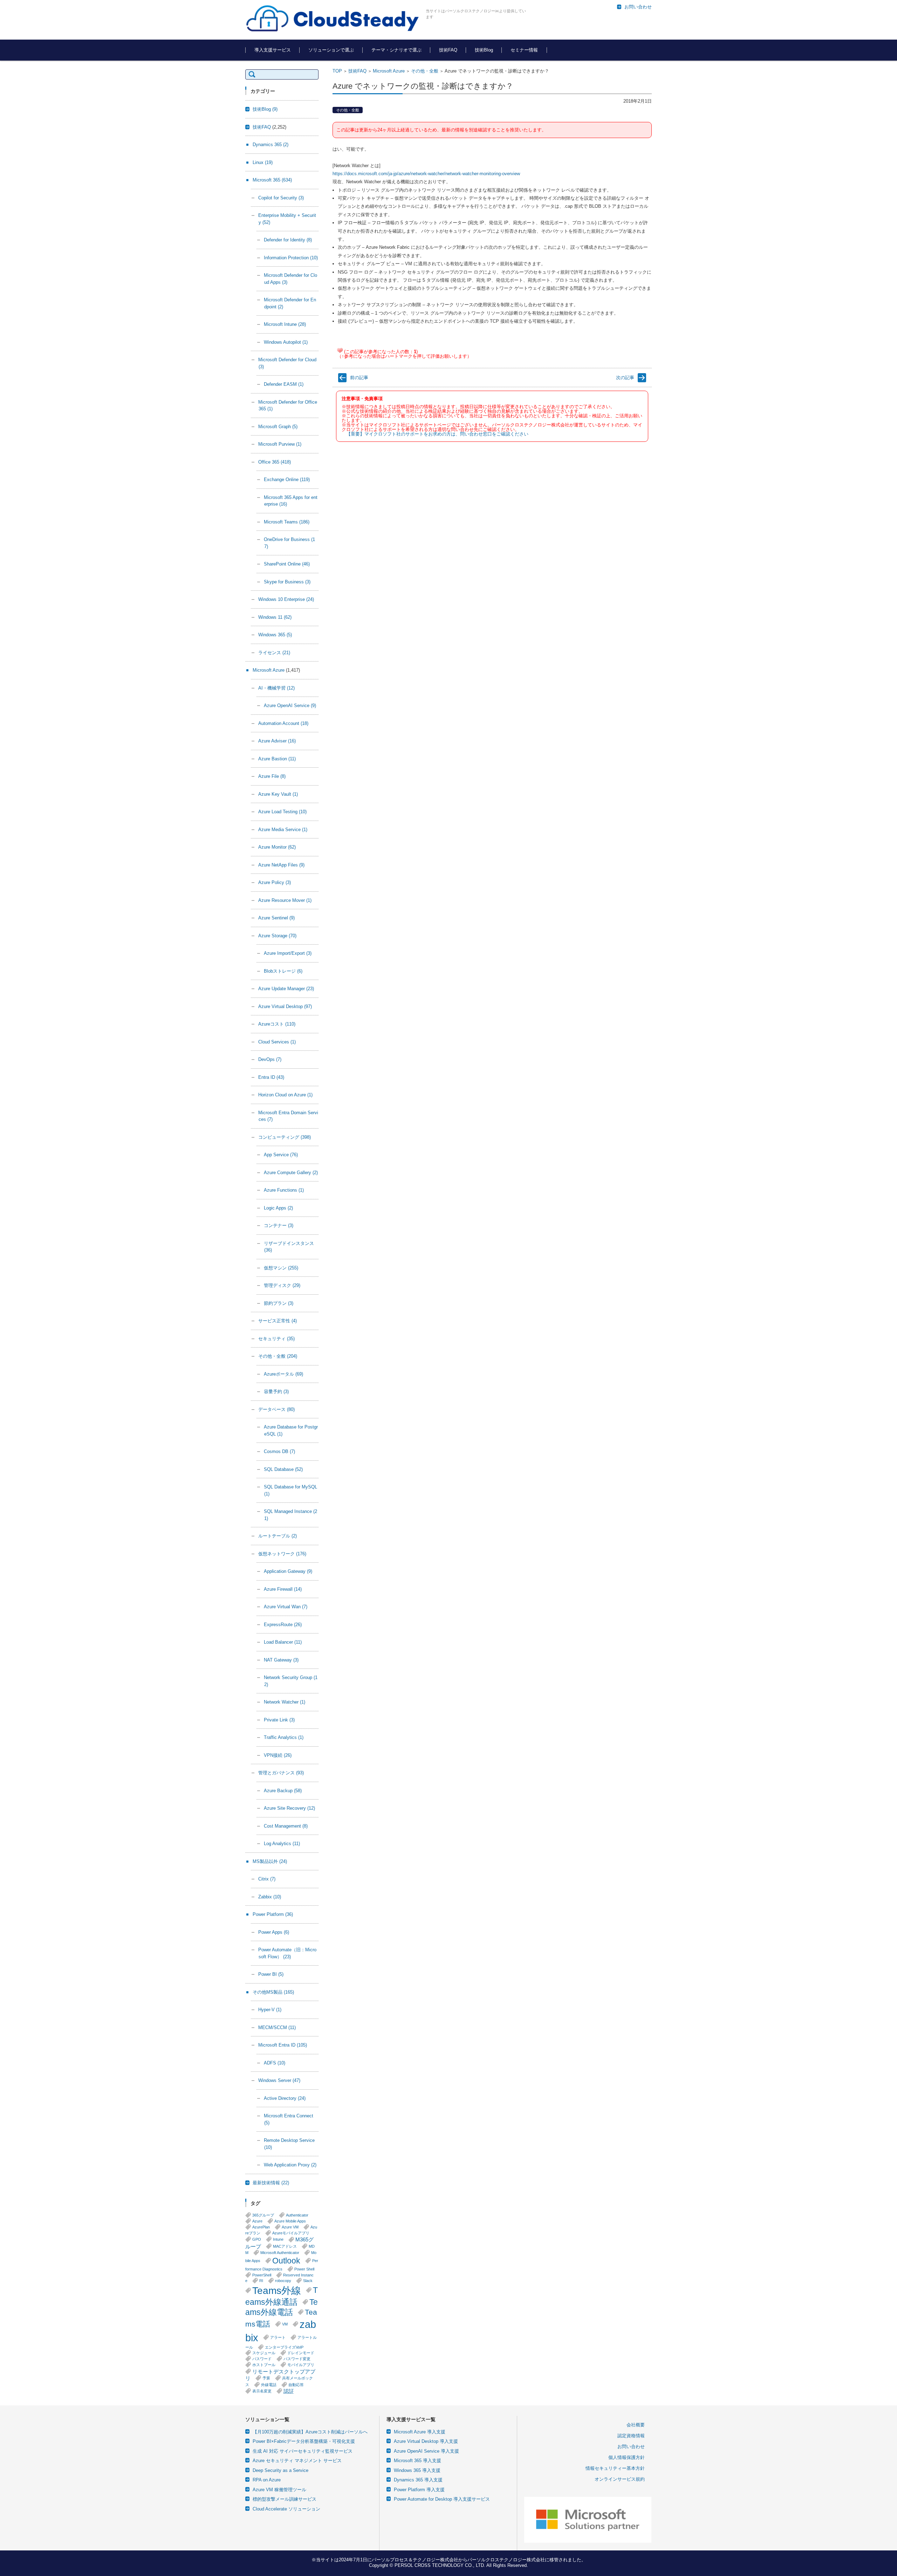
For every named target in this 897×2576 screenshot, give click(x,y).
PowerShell (262, 2275)
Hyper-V (270, 2010)
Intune (278, 2239)
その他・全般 (425, 71)
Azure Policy (275, 882)
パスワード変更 (297, 2359)
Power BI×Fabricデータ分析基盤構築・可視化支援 (304, 2441)
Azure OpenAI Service (290, 705)
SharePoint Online (287, 564)
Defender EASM (284, 384)
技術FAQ (448, 50)
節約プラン (279, 1303)
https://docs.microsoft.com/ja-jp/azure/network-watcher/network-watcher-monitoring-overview (426, 174)
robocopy (283, 2281)
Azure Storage (277, 936)
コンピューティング (285, 1137)
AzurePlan (261, 2227)
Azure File (272, 776)
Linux (263, 162)
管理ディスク (282, 1285)
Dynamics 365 (271, 145)
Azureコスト (277, 1024)
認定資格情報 (631, 2436)
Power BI (271, 1974)
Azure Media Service (283, 830)
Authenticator (297, 2215)
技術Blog (484, 50)
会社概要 (636, 2425)
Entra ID (271, 1077)
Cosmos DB (279, 1451)
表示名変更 (262, 2391)
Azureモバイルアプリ (291, 2233)
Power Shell (304, 2269)
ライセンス (274, 653)
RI (261, 2281)
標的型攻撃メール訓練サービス (285, 2499)
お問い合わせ (631, 2447)
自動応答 (296, 2385)
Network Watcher (285, 1702)
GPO (257, 2239)
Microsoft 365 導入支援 (417, 2461)
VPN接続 (278, 1755)
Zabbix (270, 1897)
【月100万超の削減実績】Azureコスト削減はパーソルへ (310, 2432)
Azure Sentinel (276, 918)
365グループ (263, 2215)
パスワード (262, 2359)
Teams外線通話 (282, 2296)
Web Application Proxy (290, 2165)
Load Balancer (283, 1642)
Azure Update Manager (286, 989)
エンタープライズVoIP (284, 2347)
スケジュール (264, 2353)
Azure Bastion (277, 759)
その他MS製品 (273, 1992)
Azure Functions (284, 1190)
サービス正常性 (278, 1321)
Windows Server (279, 2080)
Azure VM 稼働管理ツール (279, 2490)
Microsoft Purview (280, 444)
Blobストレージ (283, 971)
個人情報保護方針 (626, 2457)
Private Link (279, 1720)
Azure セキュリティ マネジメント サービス (297, 2461)
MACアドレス (285, 2246)
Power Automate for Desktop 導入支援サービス (442, 2499)
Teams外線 (277, 2290)
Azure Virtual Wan (286, 1607)
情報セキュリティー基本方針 (615, 2468)
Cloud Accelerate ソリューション (286, 2509)
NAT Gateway (281, 1660)
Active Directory (285, 2098)
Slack (308, 2281)
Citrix (267, 1879)
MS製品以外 (270, 1861)
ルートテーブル (278, 1536)
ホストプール (264, 2365)
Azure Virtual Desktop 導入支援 (426, 2441)
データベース (276, 1409)
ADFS (275, 2063)
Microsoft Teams (287, 522)
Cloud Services (277, 1042)
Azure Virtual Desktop (285, 1006)
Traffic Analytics (284, 1737)
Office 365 (275, 462)
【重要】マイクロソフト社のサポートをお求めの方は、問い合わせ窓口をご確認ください (437, 434)
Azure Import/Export (288, 953)
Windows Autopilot (286, 342)
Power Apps (274, 1932)
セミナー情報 (524, 50)
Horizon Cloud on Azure (285, 1095)
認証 (289, 2391)
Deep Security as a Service (280, 2470)
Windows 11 (275, 617)
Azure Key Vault (278, 794)
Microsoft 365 (272, 180)
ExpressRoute (283, 1625)
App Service (281, 1155)
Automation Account (283, 723)
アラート (278, 2337)
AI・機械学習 (276, 688)
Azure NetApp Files (281, 865)
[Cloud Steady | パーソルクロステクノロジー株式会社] (333, 19)
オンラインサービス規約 (620, 2479)
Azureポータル (283, 1374)
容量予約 (276, 1392)
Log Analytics (282, 1844)
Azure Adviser (277, 741)
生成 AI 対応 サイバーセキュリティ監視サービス (303, 2451)
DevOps (270, 1059)
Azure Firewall (283, 1589)
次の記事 (625, 378)
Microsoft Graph (278, 427)
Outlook (286, 2261)
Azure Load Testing (282, 812)
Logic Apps (278, 1208)
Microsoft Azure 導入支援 (420, 2432)
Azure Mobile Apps (290, 2221)
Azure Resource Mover (285, 900)
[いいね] (340, 350)
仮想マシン (281, 1268)
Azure (257, 2221)
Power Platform (273, 1914)
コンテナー (279, 1225)
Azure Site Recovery (289, 1808)
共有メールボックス (279, 2381)
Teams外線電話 (282, 2307)
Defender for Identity (288, 240)
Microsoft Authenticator (280, 2253)
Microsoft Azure (389, 71)
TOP (337, 71)
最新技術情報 (271, 2183)
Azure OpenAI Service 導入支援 (426, 2451)
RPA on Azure (267, 2480)
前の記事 (359, 378)
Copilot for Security (281, 198)
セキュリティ (276, 1339)
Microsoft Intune (285, 324)
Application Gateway (288, 1571)
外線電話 (269, 2385)
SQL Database (283, 1469)
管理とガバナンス (281, 1773)
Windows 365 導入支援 (417, 2470)
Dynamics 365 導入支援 (418, 2480)
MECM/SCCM (277, 2027)
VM (285, 2324)
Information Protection (291, 258)
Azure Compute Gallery (291, 1173)
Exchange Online (287, 479)
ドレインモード (301, 2353)
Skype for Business (287, 582)
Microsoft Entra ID (283, 2045)
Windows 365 (275, 635)
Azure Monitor (277, 847)
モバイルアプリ (301, 2365)
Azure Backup (283, 1791)
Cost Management (286, 1826)
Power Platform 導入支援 (419, 2490)
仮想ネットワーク (282, 1554)
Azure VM (290, 2227)
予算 (266, 2378)
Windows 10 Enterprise (286, 599)
